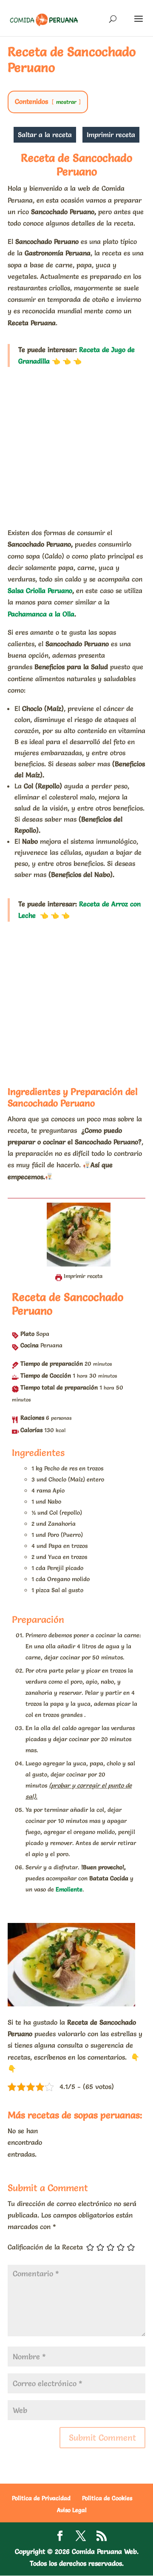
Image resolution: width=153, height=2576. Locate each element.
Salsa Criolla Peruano (40, 590)
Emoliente (69, 1889)
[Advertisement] (76, 447)
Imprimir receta (111, 135)
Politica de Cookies (107, 2498)
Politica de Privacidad (41, 2498)
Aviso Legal (72, 2510)
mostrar (66, 102)
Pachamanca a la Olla (41, 614)
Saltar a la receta (45, 135)
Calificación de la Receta (45, 2247)
